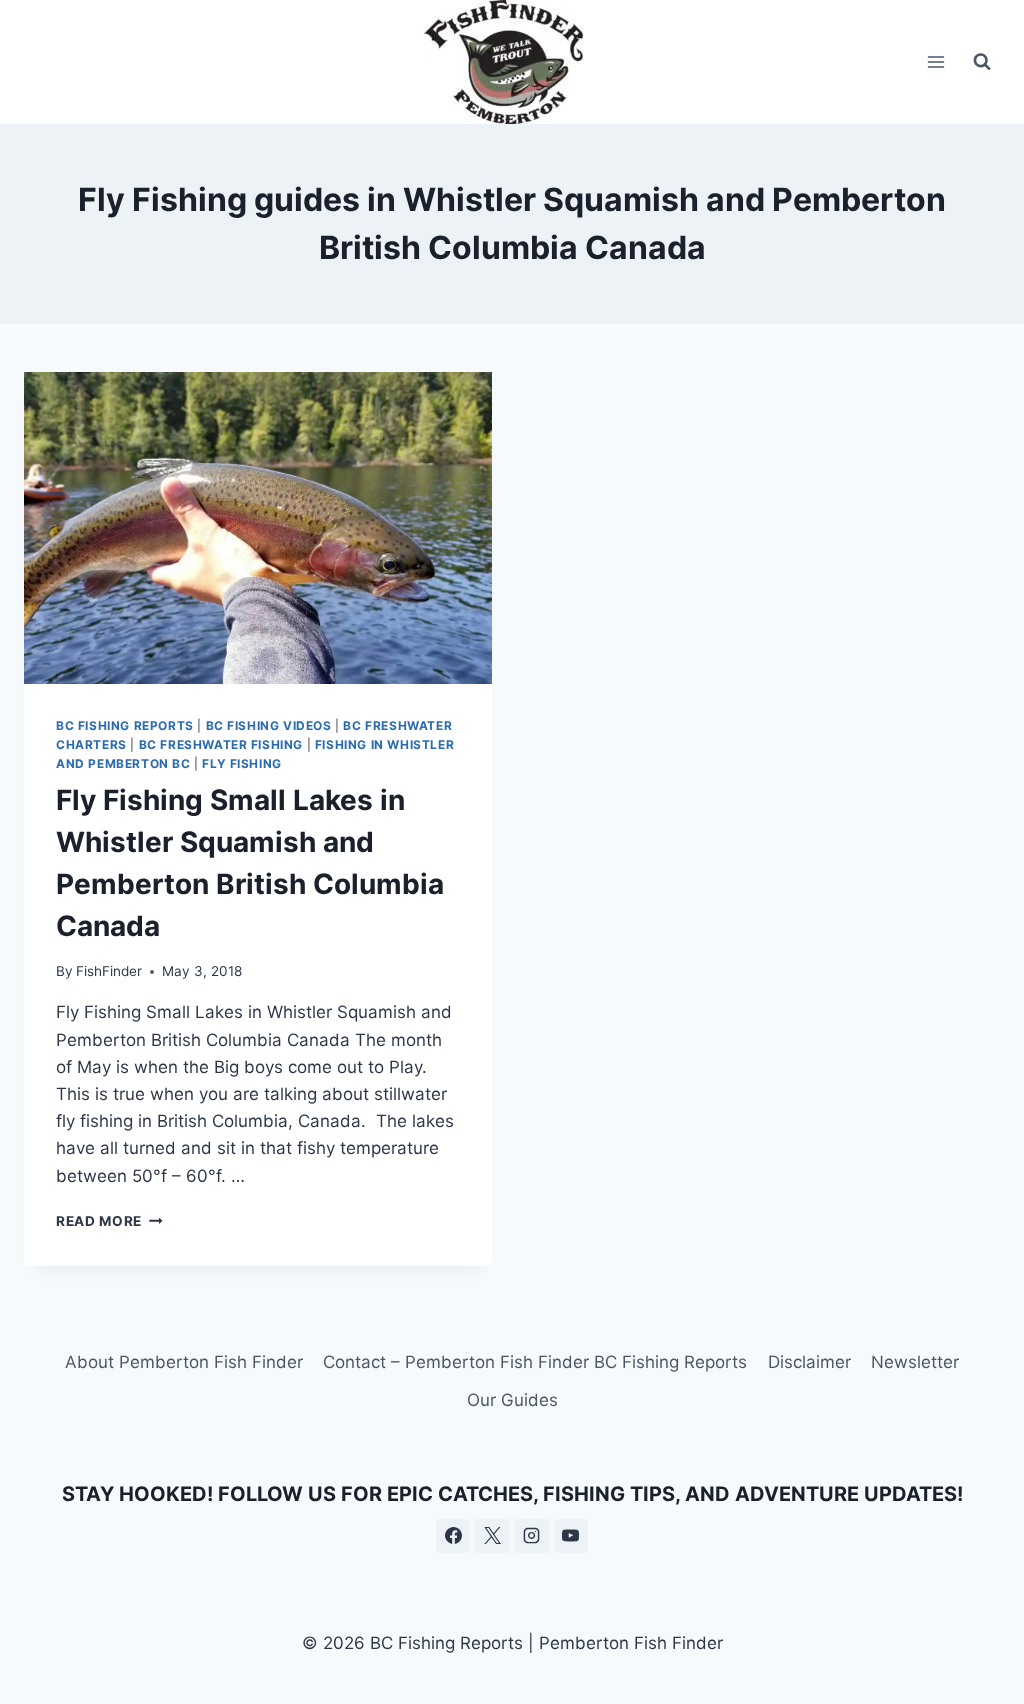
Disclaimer (809, 1362)
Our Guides (512, 1400)
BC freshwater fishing (221, 744)
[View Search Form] (982, 62)
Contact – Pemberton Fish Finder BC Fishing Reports (535, 1362)
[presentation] (258, 528)
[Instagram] (532, 1536)
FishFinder (109, 971)
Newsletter (915, 1362)
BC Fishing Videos (269, 725)
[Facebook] (453, 1536)
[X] (492, 1536)
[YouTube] (571, 1536)
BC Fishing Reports (125, 725)
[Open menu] (935, 61)
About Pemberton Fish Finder (184, 1362)
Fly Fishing (242, 763)
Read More (109, 1221)
